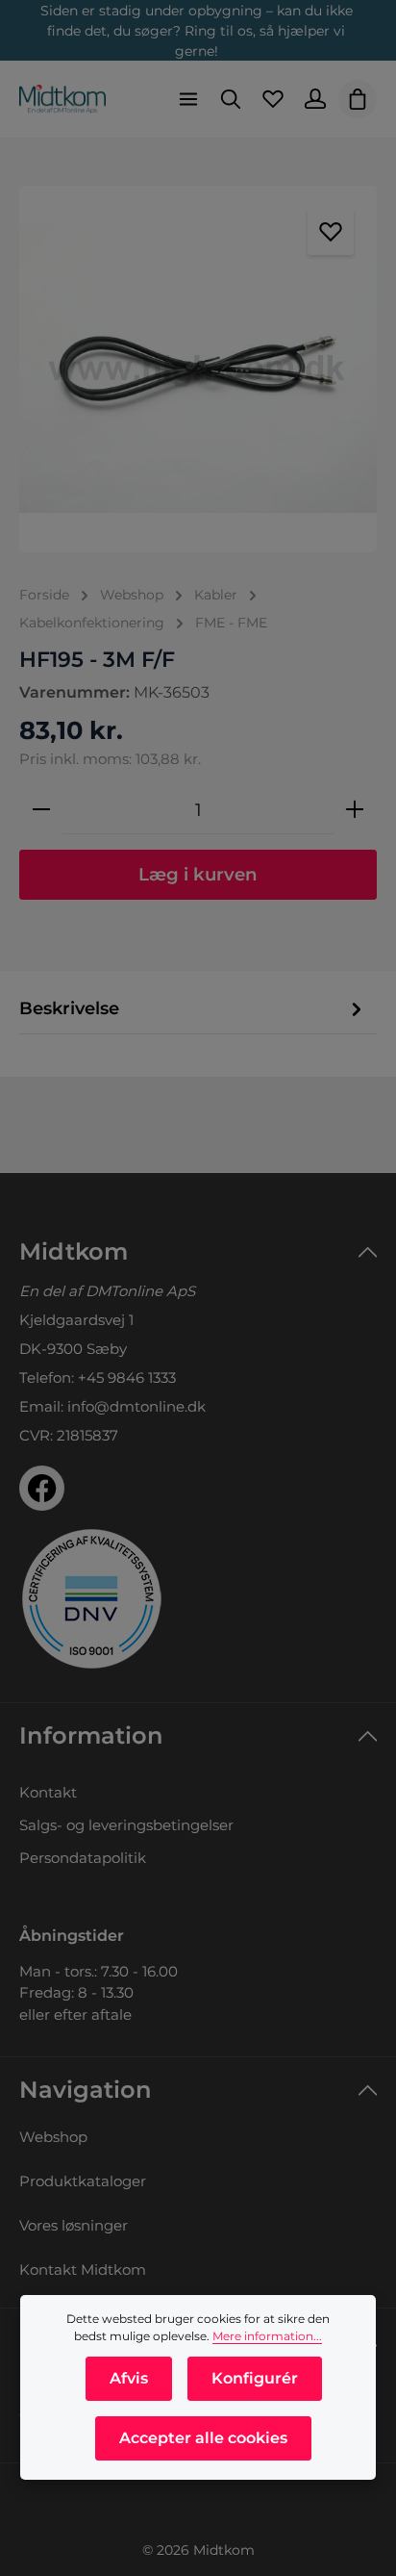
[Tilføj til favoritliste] (331, 232)
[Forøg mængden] (355, 810)
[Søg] (231, 99)
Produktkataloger (83, 2181)
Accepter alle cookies (203, 2438)
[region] (198, 369)
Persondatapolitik (83, 1858)
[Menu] (188, 99)
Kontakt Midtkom (83, 2270)
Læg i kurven (198, 874)
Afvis (129, 2378)
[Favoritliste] (273, 99)
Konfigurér (255, 2378)
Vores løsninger (74, 2225)
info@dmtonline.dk (136, 1406)
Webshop (53, 2137)
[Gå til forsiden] (62, 99)
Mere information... (267, 2336)
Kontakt (48, 1792)
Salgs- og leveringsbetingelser (126, 1825)
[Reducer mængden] (41, 810)
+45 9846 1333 (127, 1377)
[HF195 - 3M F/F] (198, 369)
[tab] (193, 1009)
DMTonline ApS (140, 1291)
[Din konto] (315, 99)
